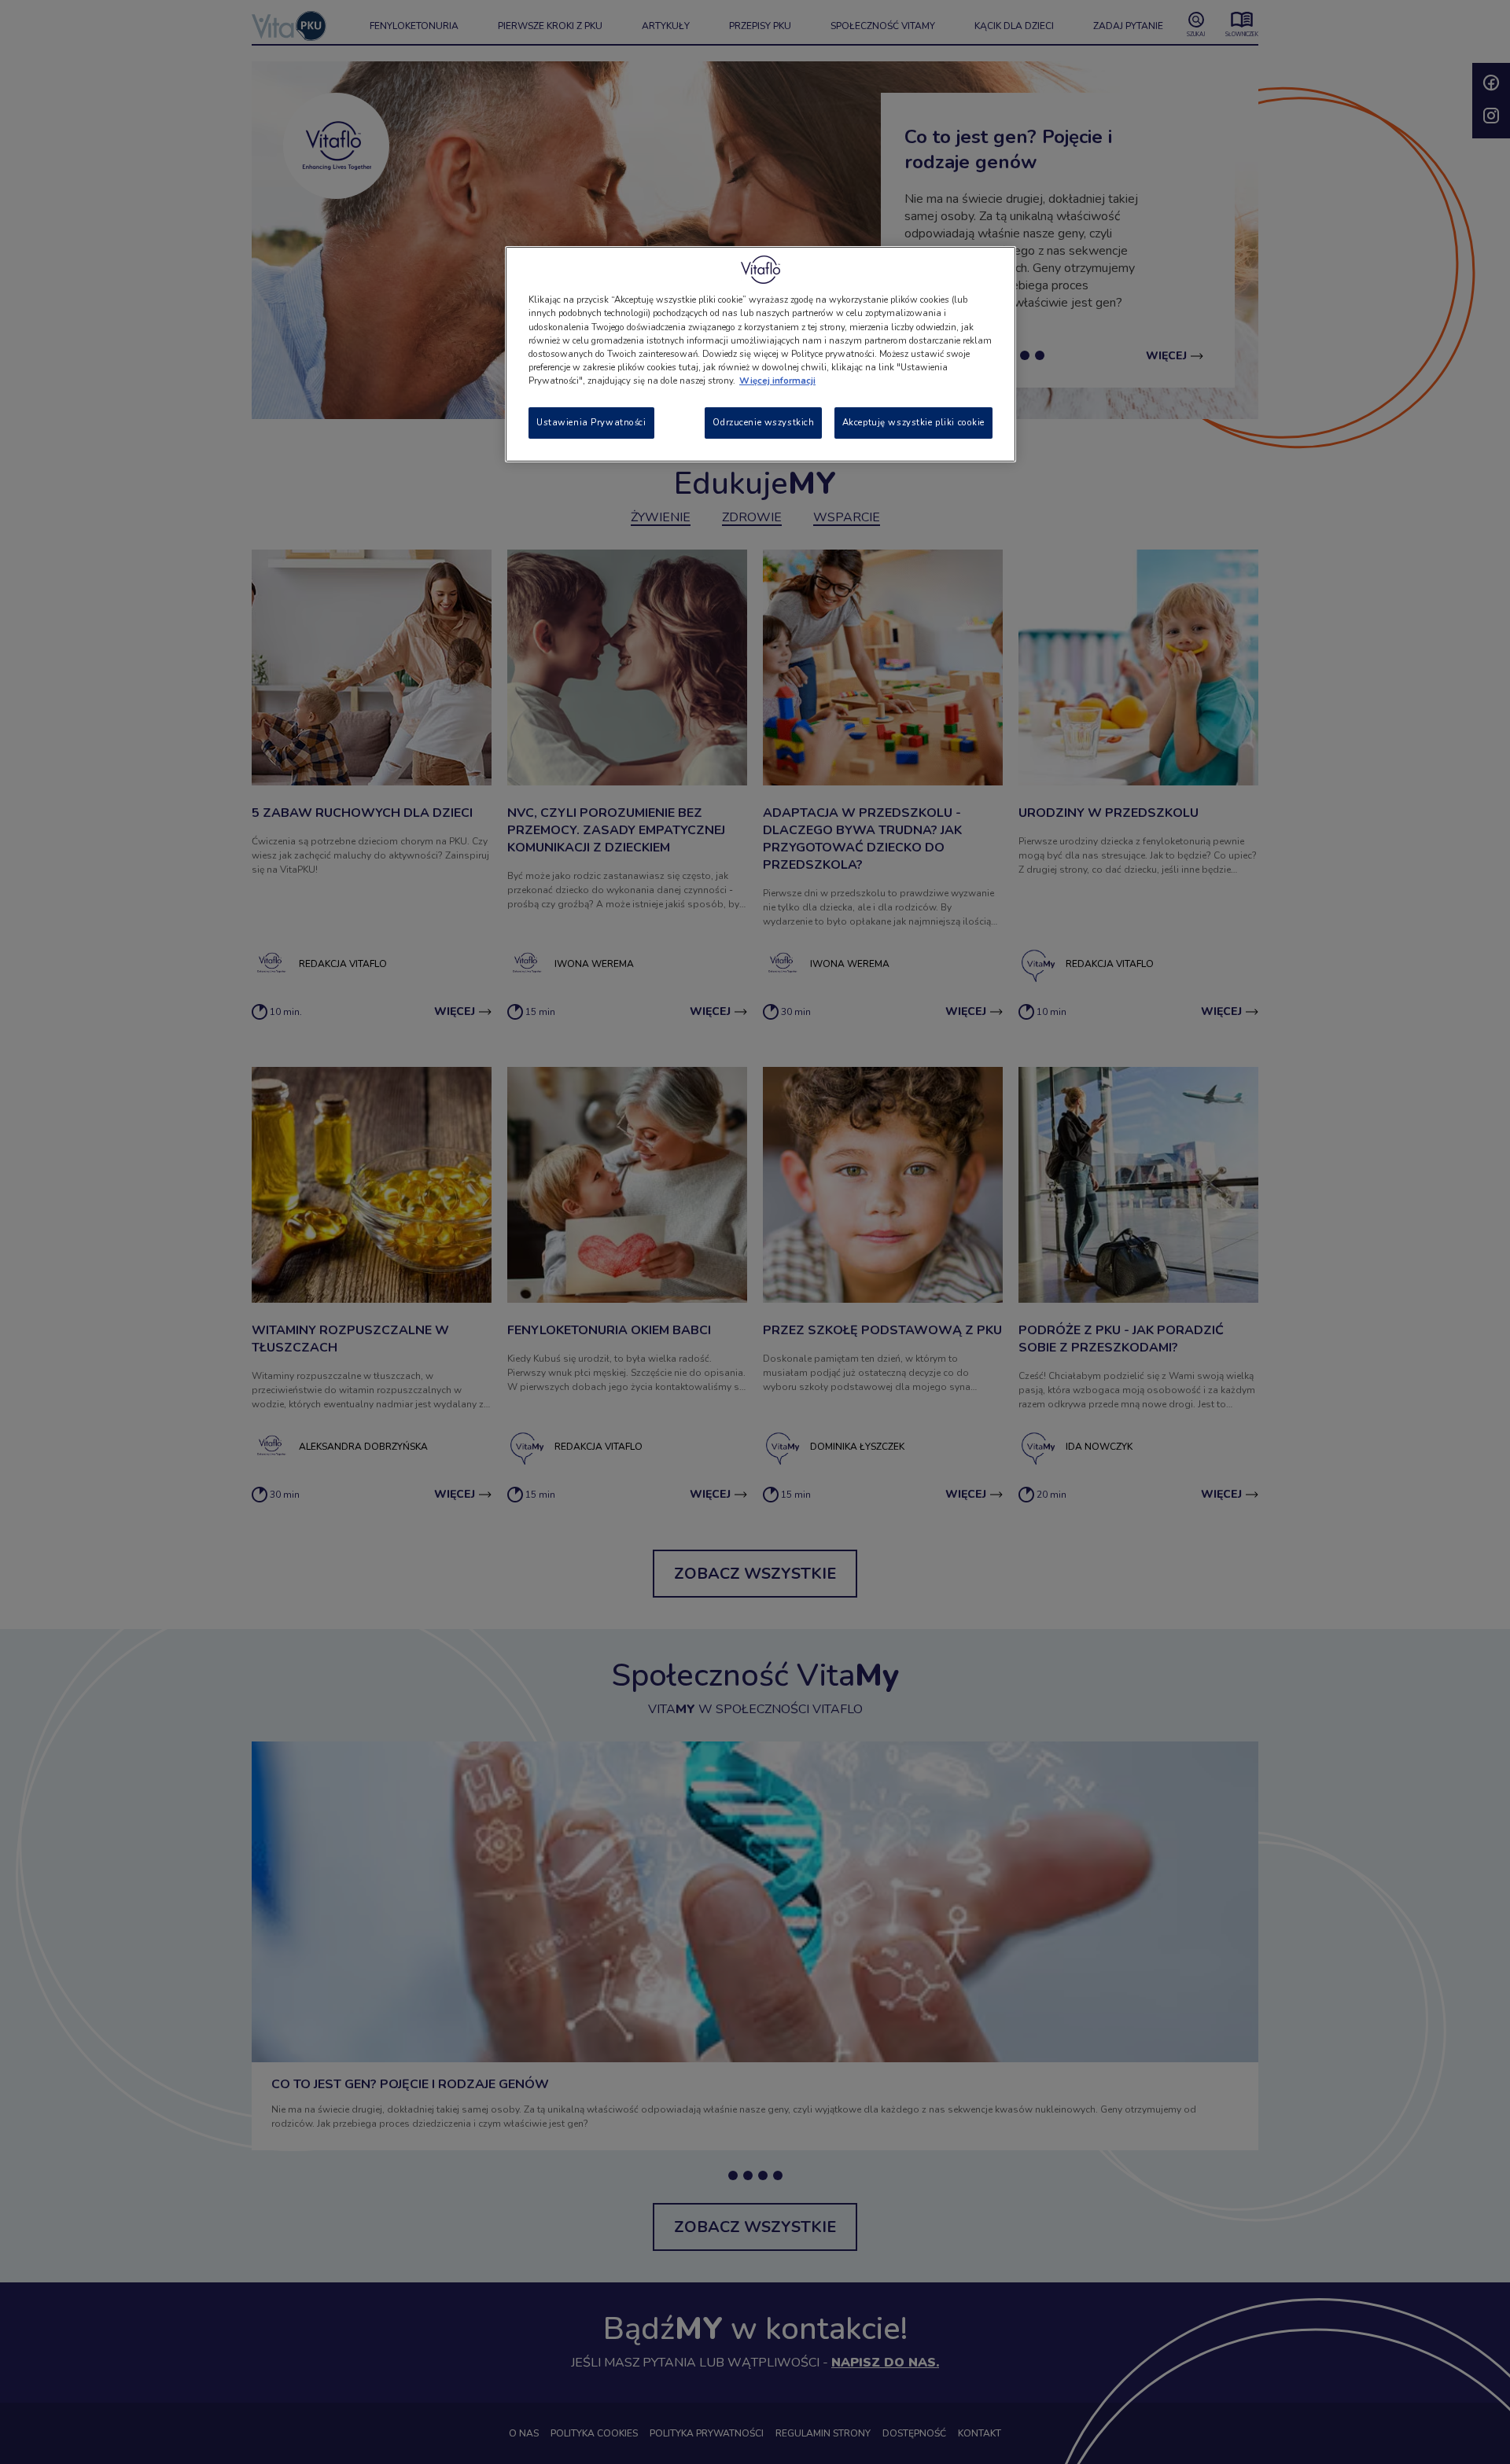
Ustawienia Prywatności (591, 422)
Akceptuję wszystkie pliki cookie (913, 422)
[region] (761, 354)
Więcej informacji (777, 381)
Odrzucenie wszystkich (763, 422)
